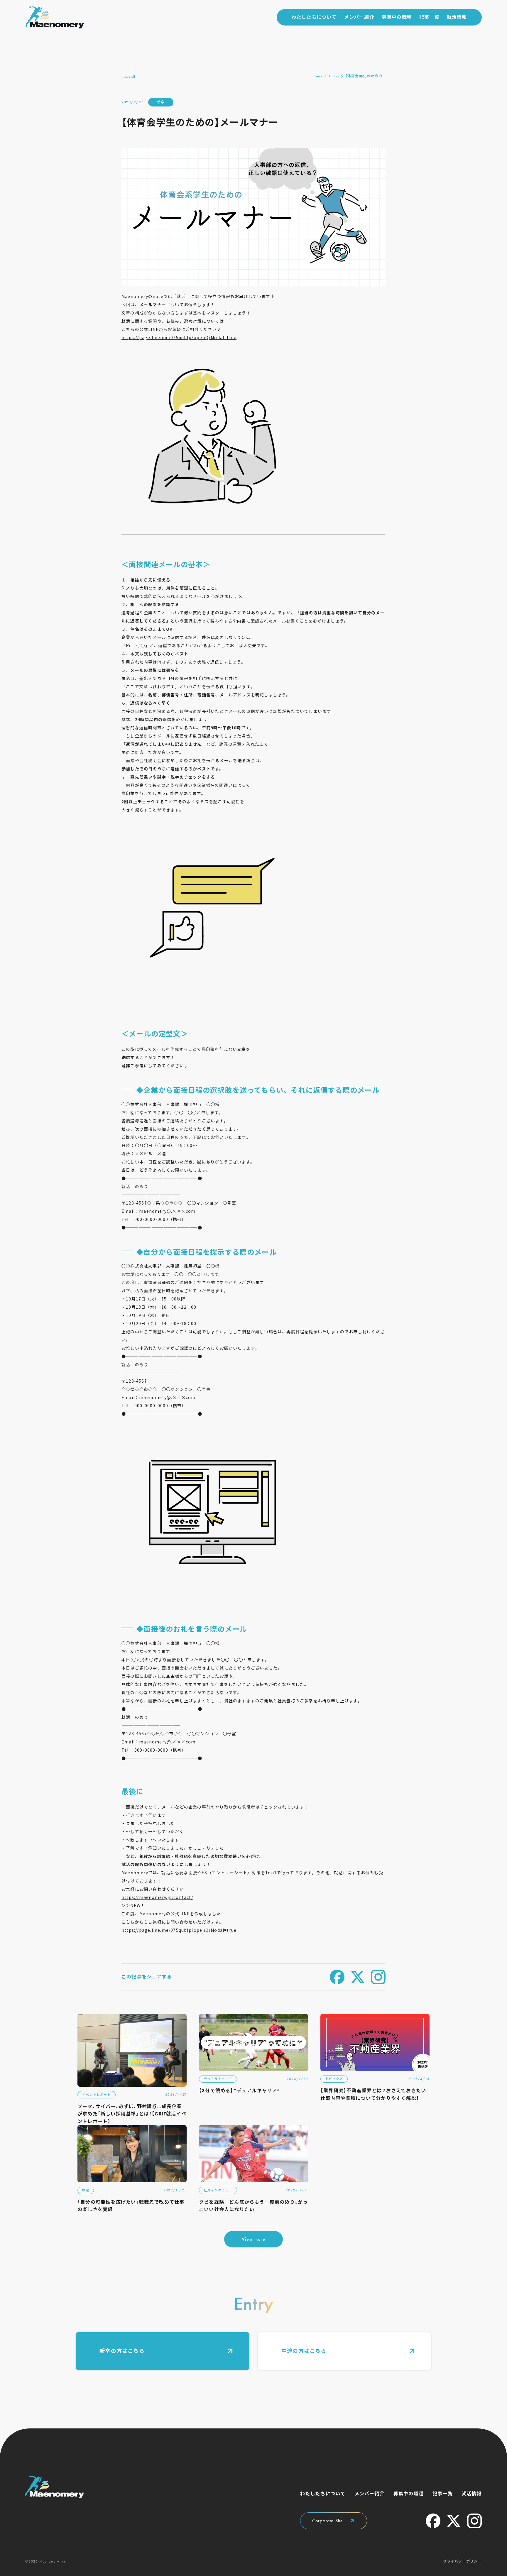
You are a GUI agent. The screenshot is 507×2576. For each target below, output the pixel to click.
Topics (334, 76)
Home (318, 76)
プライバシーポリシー (462, 2561)
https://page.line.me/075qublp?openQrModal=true (179, 337)
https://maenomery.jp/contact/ (157, 1897)
